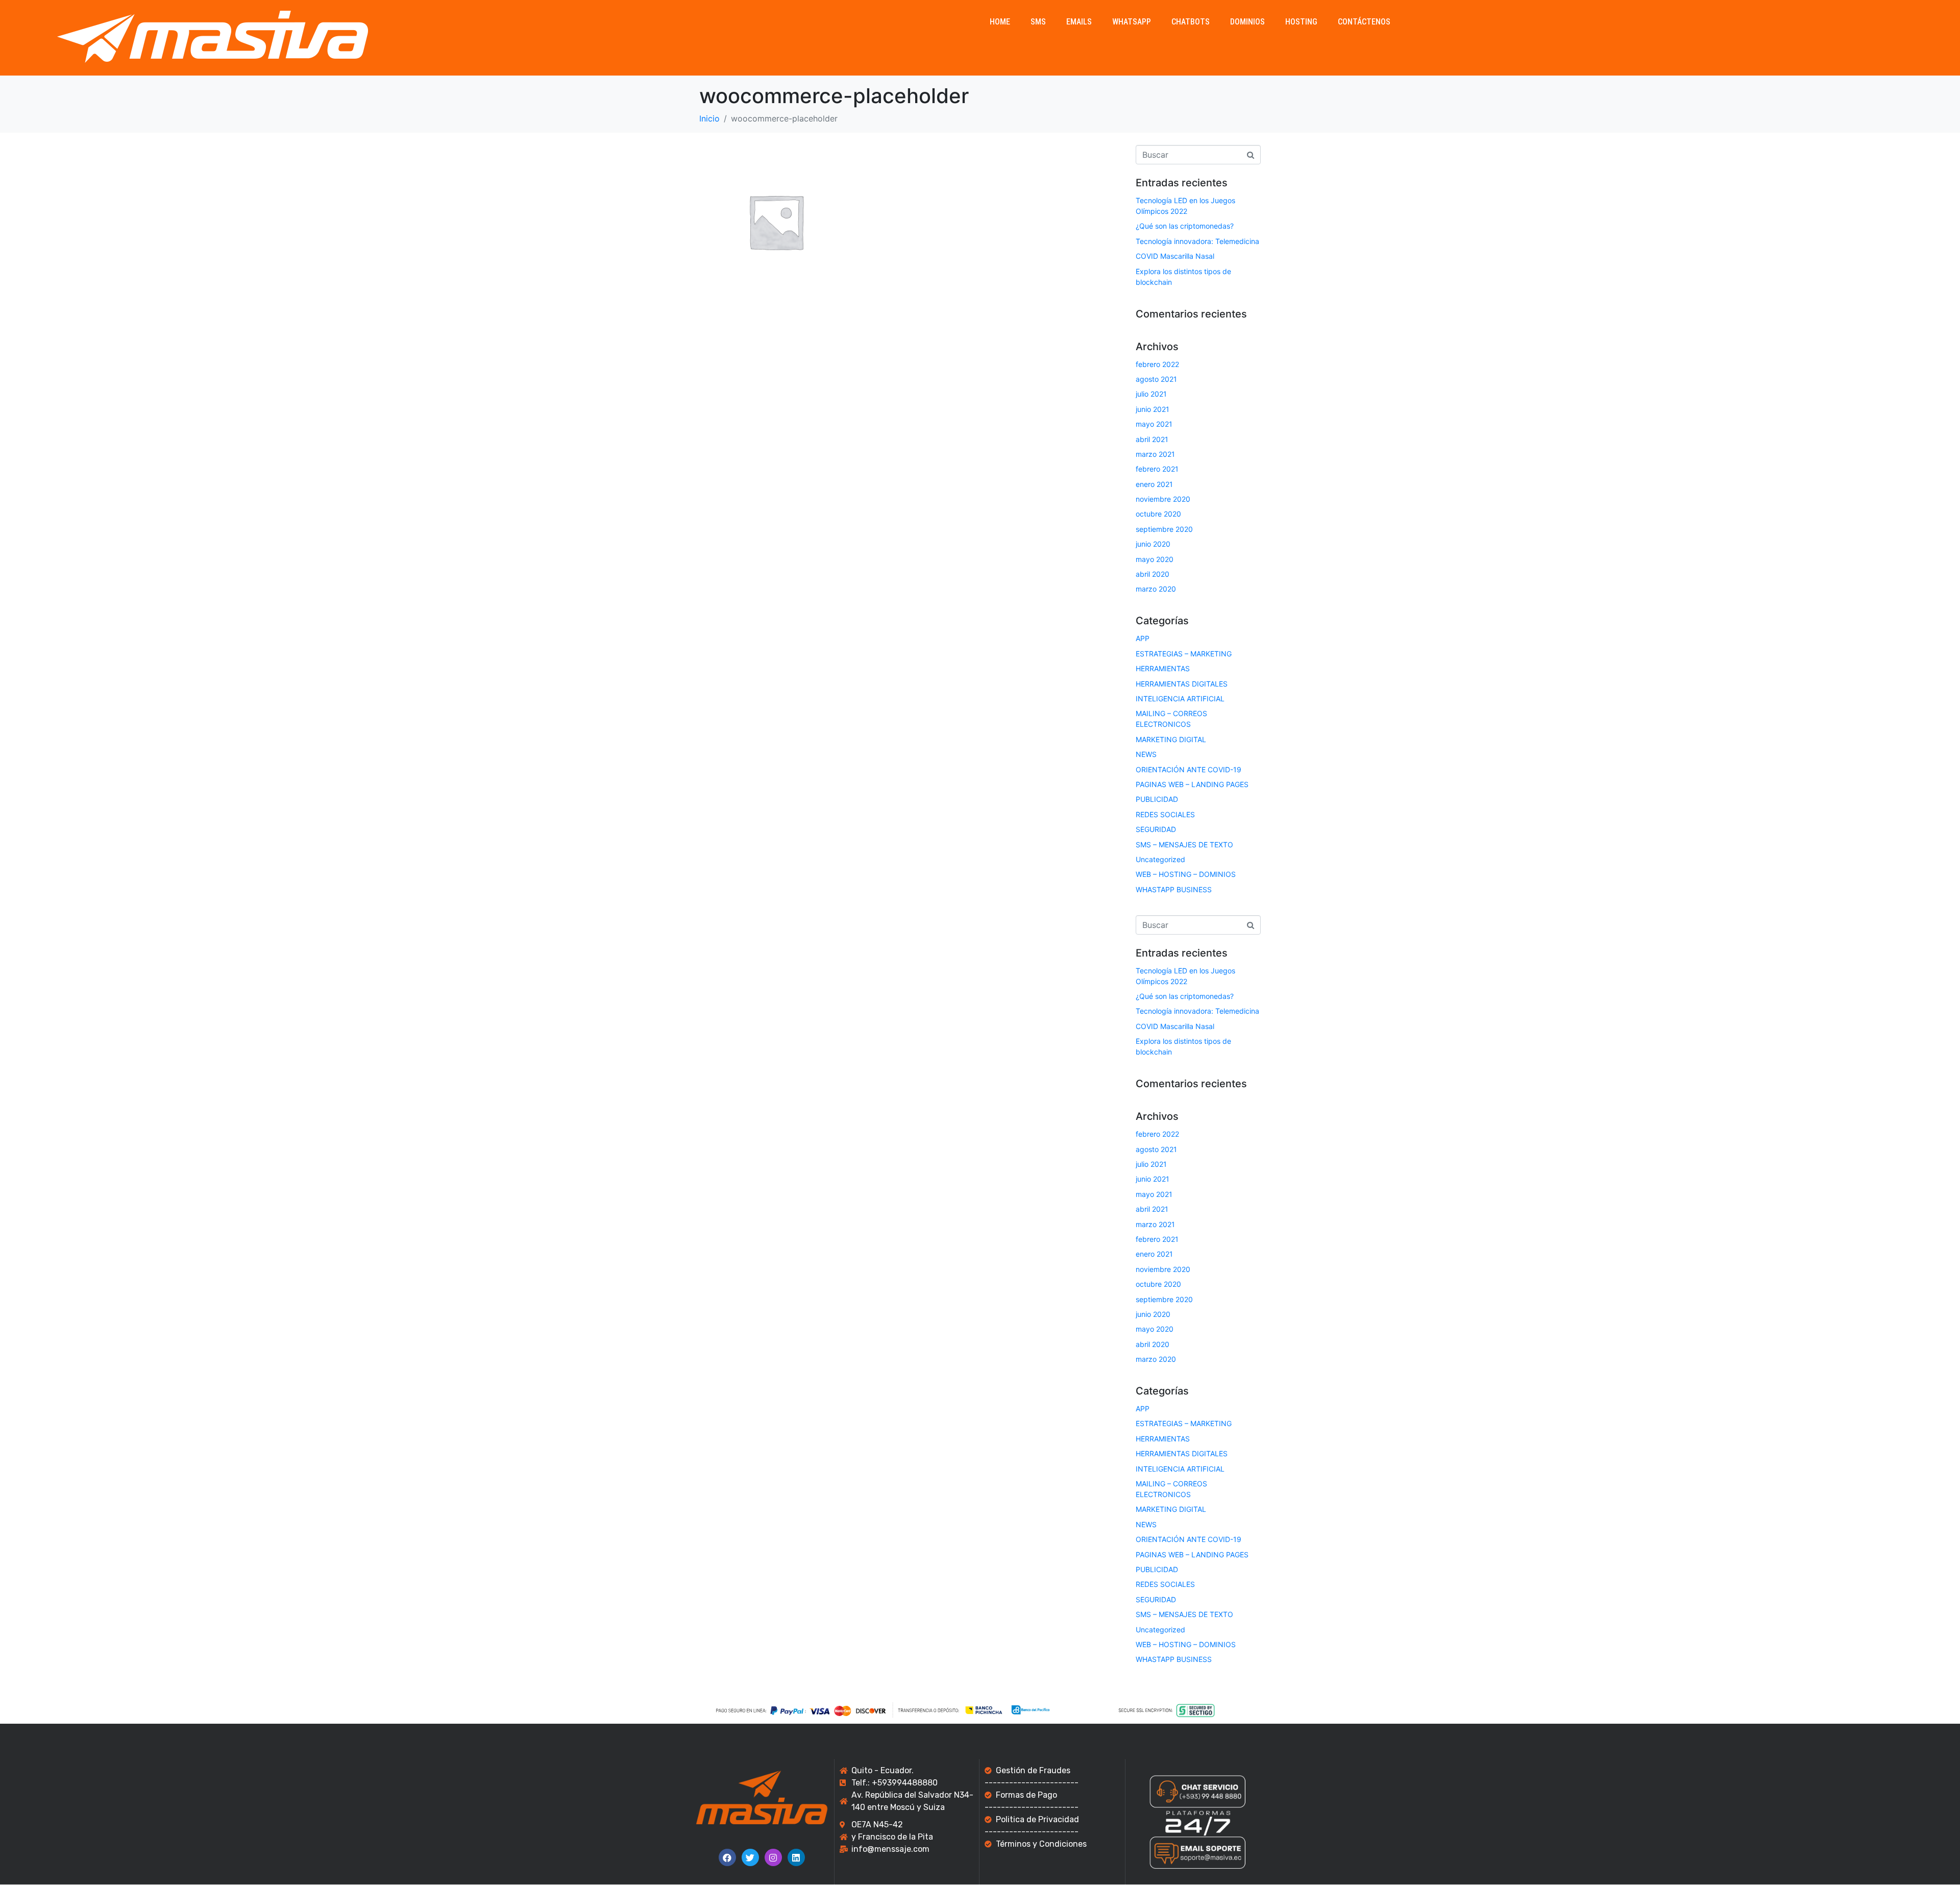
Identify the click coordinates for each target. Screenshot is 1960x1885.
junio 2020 (1153, 544)
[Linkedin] (796, 1857)
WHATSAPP (1132, 22)
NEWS (1146, 754)
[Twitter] (750, 1857)
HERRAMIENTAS (1163, 668)
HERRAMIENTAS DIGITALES (1182, 684)
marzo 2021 (1155, 454)
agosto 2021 (1156, 379)
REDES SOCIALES (1165, 814)
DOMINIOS (1247, 22)
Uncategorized (1160, 859)
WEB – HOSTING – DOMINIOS (1186, 874)
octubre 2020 (1158, 514)
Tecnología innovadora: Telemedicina (1197, 241)
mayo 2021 (1154, 424)
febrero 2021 (1157, 469)
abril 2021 (1152, 439)
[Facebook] (727, 1857)
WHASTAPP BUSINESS (1174, 889)
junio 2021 (1153, 409)
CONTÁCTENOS (1364, 22)
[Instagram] (773, 1857)
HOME (1000, 22)
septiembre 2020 (1164, 529)
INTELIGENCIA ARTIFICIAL (1180, 699)
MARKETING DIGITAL (1171, 739)
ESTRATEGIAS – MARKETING (1184, 654)
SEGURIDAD (1156, 829)
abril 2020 (1153, 574)
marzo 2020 (1156, 589)
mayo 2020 (1155, 559)
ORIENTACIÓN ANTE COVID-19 (1189, 769)
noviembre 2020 (1163, 499)
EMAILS (1079, 22)
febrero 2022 (1157, 364)
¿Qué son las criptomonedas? (1185, 226)
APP (1143, 638)
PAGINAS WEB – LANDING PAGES (1192, 784)
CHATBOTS (1191, 22)
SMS (1038, 22)
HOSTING (1301, 22)
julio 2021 (1151, 394)
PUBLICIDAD (1157, 799)
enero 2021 (1154, 484)
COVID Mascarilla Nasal (1175, 256)
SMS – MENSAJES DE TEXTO (1184, 844)
